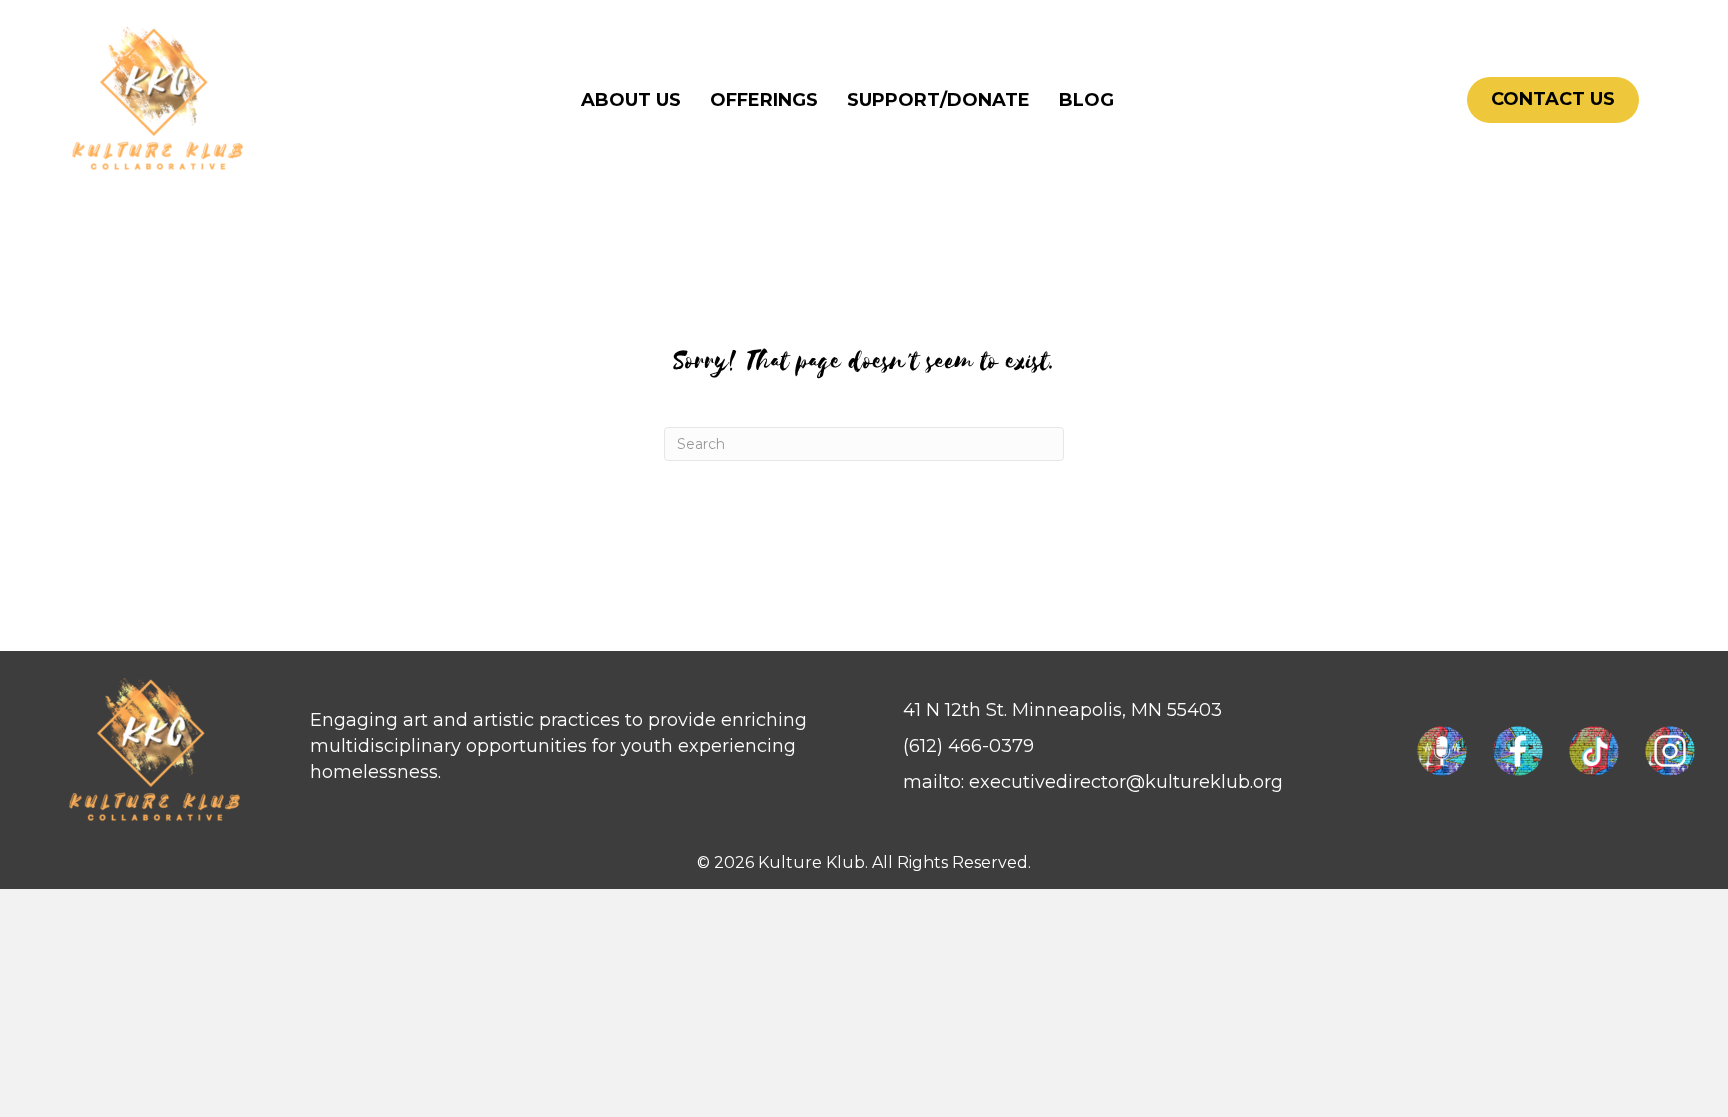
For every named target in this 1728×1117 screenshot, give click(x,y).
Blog (1086, 100)
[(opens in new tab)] (1442, 750)
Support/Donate (938, 100)
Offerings (764, 100)
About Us (631, 100)
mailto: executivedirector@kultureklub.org (1093, 782)
